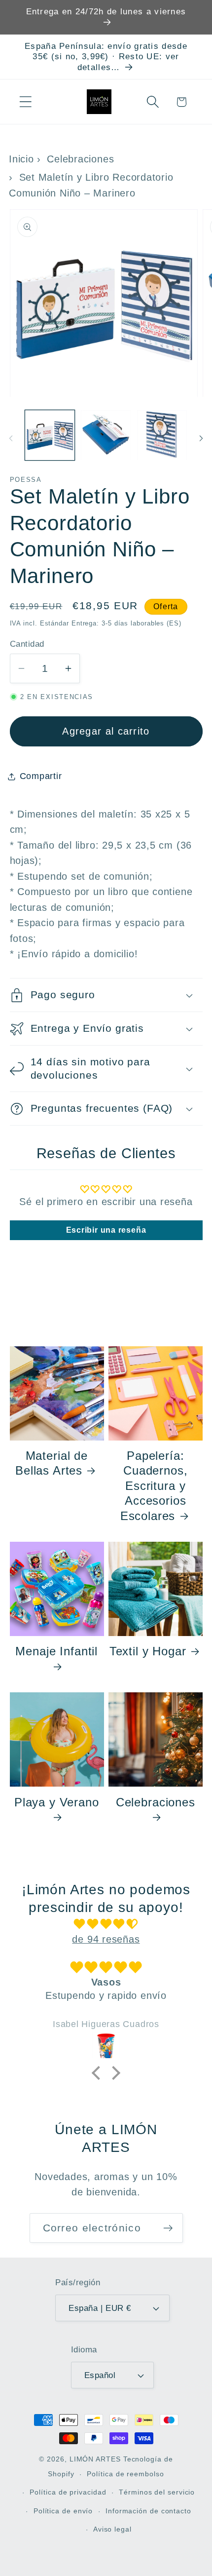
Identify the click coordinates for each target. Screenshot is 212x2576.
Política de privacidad (68, 2492)
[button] (25, 102)
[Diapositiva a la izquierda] (11, 438)
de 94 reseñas (106, 1939)
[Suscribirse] (168, 2228)
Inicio (21, 159)
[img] (106, 1924)
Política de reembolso (125, 2474)
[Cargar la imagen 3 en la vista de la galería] (162, 435)
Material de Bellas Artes (52, 1463)
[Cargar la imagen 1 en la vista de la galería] (50, 435)
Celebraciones (80, 159)
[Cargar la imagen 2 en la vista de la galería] (106, 435)
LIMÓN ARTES (95, 2459)
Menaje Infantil (56, 1651)
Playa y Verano (57, 1802)
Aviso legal (112, 2529)
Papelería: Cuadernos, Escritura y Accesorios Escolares (154, 1486)
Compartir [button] (41, 776)
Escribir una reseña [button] (106, 1230)
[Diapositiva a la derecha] (201, 438)
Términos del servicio (157, 2492)
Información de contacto (148, 2511)
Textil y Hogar (148, 1651)
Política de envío (63, 2511)
